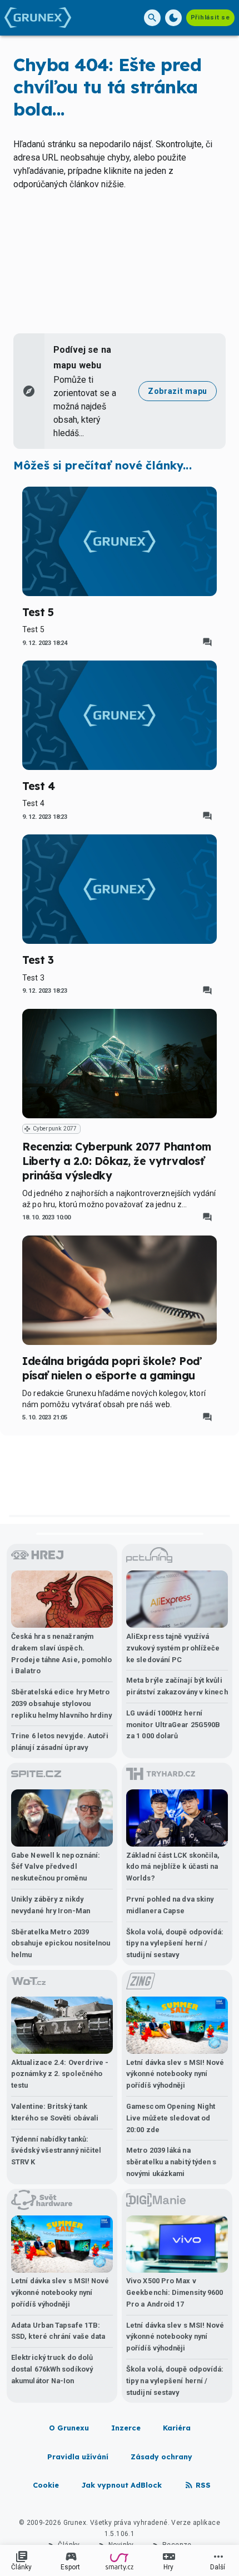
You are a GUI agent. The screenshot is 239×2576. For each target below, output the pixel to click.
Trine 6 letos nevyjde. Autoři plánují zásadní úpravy (60, 1742)
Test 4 (38, 786)
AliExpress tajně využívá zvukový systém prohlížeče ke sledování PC (173, 1648)
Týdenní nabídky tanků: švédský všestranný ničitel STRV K (56, 2151)
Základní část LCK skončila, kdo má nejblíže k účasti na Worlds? (173, 1867)
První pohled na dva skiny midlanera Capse (170, 1905)
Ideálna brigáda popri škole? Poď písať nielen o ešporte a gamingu (111, 1368)
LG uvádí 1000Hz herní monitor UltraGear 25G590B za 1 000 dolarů (173, 1725)
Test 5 (38, 612)
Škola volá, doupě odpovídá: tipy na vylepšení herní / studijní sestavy (175, 1944)
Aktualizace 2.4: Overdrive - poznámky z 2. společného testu (60, 2074)
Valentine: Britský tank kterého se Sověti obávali (55, 2112)
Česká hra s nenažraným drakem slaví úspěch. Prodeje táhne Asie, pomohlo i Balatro (61, 1654)
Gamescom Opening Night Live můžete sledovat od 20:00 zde (171, 2118)
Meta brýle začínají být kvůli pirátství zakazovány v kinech (177, 1686)
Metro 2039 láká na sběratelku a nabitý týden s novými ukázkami (171, 2162)
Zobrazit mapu (178, 391)
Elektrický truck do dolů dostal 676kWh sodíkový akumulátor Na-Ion (52, 2369)
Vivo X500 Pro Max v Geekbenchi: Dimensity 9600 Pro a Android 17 (175, 2292)
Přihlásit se (210, 17)
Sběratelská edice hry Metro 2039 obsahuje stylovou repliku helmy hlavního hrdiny (61, 1704)
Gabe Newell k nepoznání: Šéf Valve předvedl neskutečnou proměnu (56, 1867)
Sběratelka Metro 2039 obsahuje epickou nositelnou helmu (61, 1944)
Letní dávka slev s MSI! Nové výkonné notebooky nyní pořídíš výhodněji (175, 2074)
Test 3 (38, 960)
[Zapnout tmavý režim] (173, 18)
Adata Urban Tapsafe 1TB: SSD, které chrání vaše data (58, 2331)
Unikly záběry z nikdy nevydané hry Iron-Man (51, 1905)
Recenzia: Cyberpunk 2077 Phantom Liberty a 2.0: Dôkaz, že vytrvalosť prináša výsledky (117, 1161)
